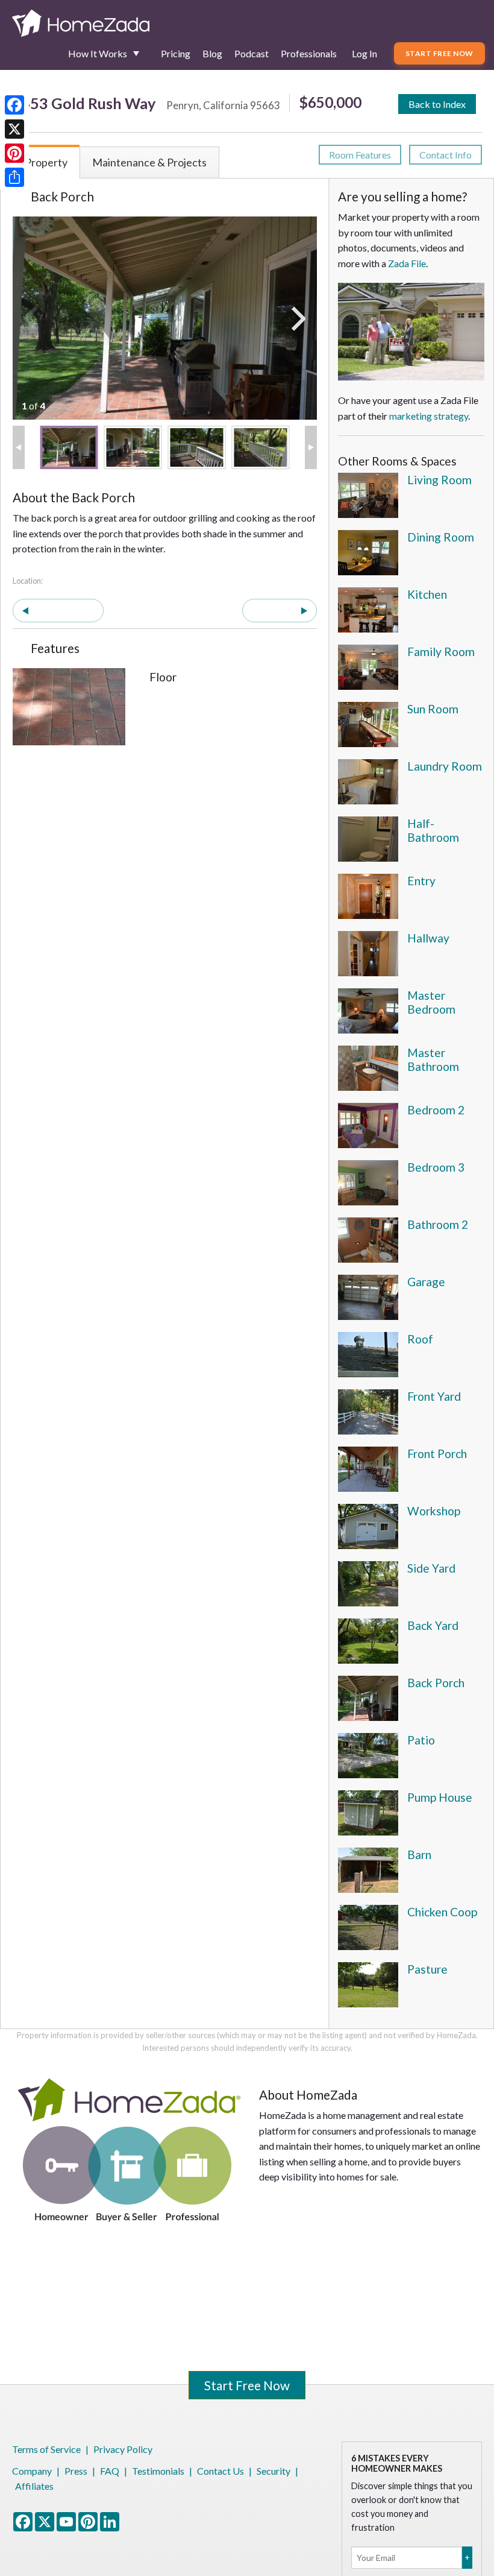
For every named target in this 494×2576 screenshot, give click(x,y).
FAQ (110, 2471)
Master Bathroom (433, 1059)
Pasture (427, 1969)
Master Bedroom (431, 1002)
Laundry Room (445, 766)
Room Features (360, 155)
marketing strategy (429, 416)
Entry (421, 881)
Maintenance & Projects (149, 162)
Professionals (309, 53)
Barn (419, 1855)
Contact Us (220, 2471)
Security (274, 2471)
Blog (212, 53)
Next (274, 611)
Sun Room (433, 709)
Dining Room (441, 537)
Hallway (428, 938)
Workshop (434, 1511)
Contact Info (446, 155)
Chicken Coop (442, 1912)
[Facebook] (14, 105)
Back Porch (436, 1683)
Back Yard (433, 1625)
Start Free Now (439, 53)
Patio (421, 1740)
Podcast (252, 53)
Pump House (440, 1797)
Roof (420, 1339)
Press (76, 2471)
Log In (364, 53)
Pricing (176, 53)
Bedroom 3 (436, 1167)
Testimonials (158, 2471)
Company (32, 2471)
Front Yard (434, 1396)
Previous (64, 611)
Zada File (407, 263)
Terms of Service (46, 2449)
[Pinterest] (14, 153)
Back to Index (437, 104)
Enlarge (28, 730)
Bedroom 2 (436, 1110)
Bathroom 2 (438, 1224)
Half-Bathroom (433, 830)
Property (46, 162)
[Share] (14, 177)
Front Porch (437, 1454)
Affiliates (34, 2486)
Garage (426, 1282)
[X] (14, 129)
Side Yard (431, 1568)
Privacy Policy (123, 2449)
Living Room (439, 480)
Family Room (441, 652)
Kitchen (427, 594)
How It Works (98, 53)
